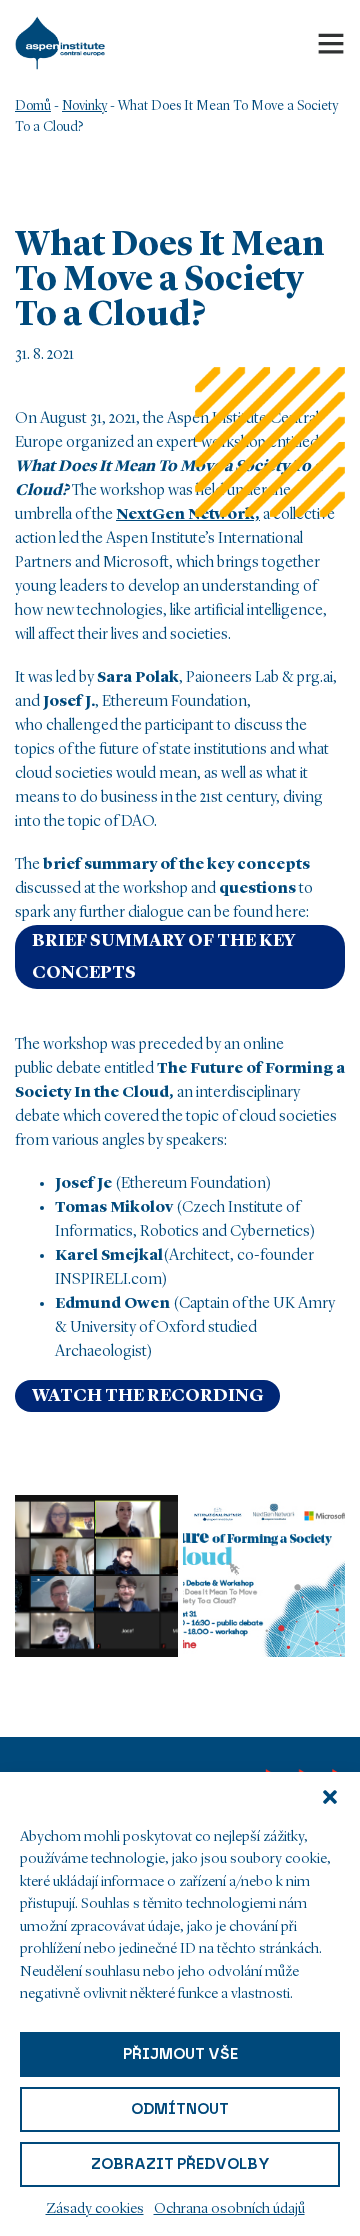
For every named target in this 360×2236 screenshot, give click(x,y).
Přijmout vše (180, 2054)
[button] (330, 1797)
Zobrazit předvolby (180, 2164)
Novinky (84, 106)
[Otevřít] (331, 43)
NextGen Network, (188, 515)
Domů (33, 106)
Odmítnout (180, 2109)
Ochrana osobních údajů (229, 2209)
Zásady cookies (95, 2209)
